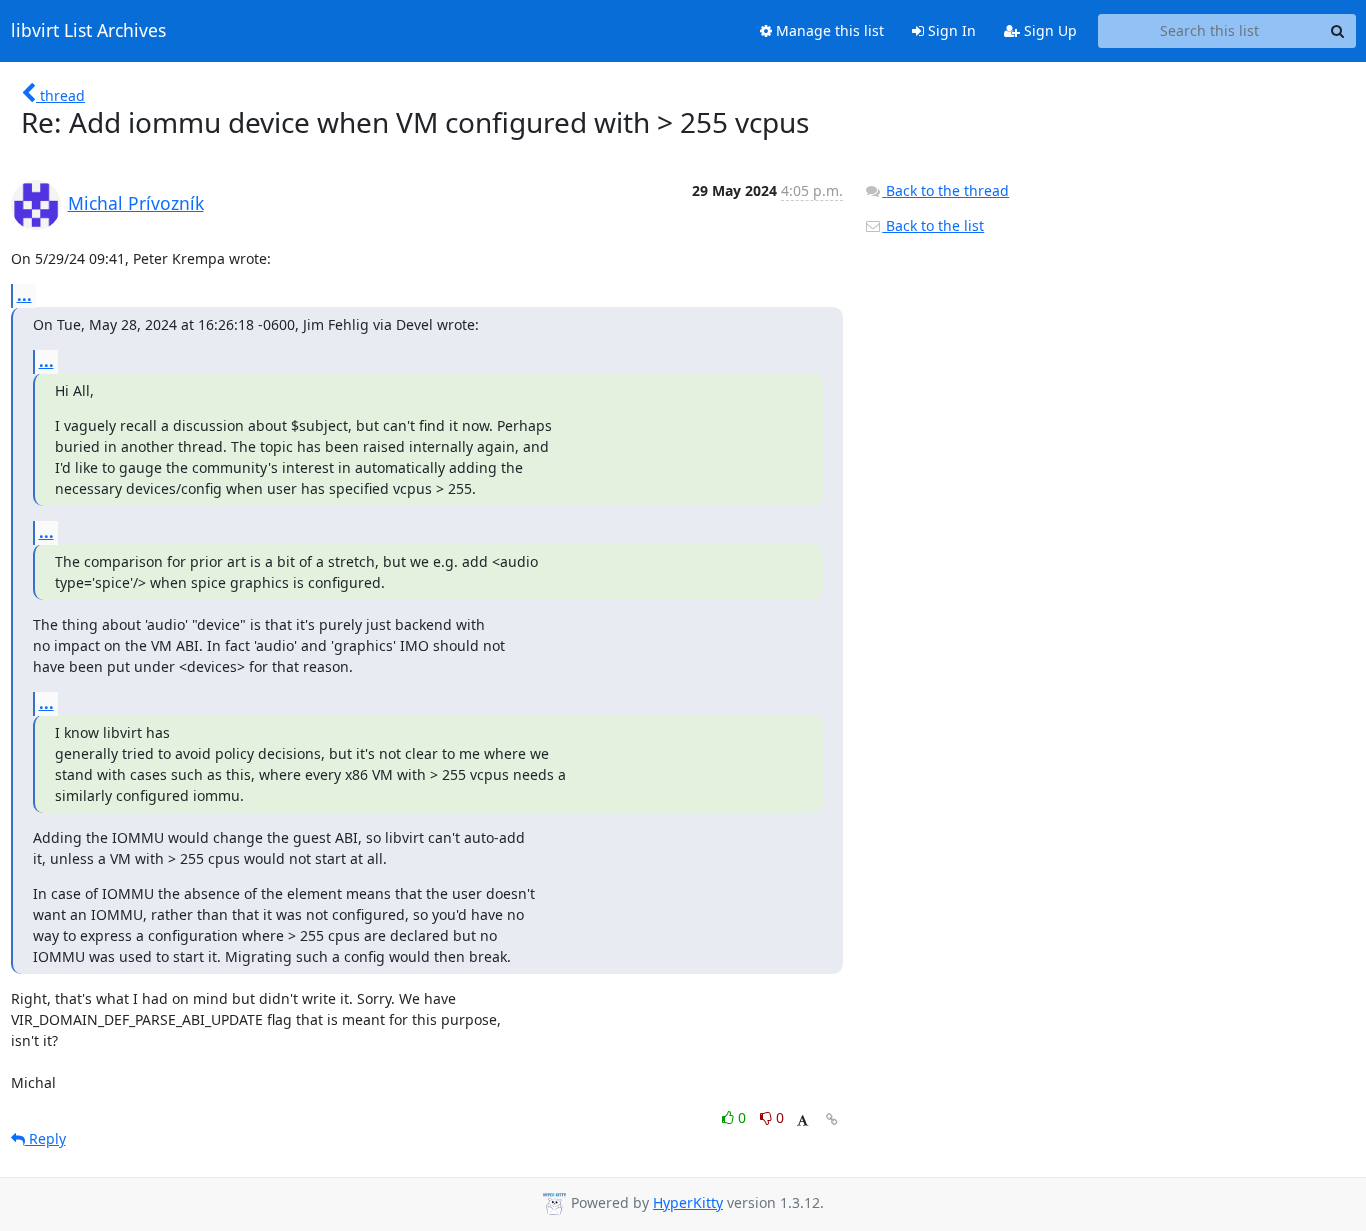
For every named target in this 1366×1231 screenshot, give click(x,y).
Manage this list (828, 30)
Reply (45, 1138)
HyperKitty (688, 1202)
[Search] (1338, 31)
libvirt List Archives (88, 31)
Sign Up (1048, 30)
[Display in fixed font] (802, 1120)
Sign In (950, 30)
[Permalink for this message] (832, 1119)
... (24, 295)
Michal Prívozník (136, 203)
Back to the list (933, 225)
